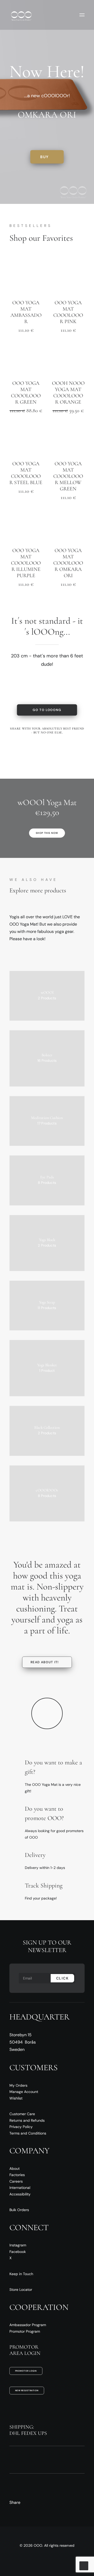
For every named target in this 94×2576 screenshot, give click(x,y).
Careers (16, 2181)
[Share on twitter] (30, 742)
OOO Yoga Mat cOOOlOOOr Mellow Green (68, 476)
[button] (82, 15)
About (14, 2168)
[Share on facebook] (19, 742)
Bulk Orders (19, 2210)
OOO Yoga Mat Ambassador (26, 312)
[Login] (58, 15)
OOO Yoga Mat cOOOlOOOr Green (26, 393)
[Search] (50, 15)
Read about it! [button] (45, 1662)
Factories (17, 2175)
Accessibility (20, 2194)
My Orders (18, 2085)
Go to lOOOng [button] (47, 710)
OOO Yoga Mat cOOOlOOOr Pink (68, 312)
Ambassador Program (28, 2325)
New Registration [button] (27, 2390)
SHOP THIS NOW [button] (47, 833)
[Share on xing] (47, 752)
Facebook (18, 2252)
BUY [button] (44, 157)
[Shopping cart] (67, 15)
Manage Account (24, 2092)
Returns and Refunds (27, 2120)
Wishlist (16, 2098)
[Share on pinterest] (52, 742)
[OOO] (21, 15)
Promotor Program (25, 2331)
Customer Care (22, 2114)
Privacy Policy (21, 2127)
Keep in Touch (21, 2274)
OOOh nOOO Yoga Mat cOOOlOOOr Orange (68, 393)
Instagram (18, 2245)
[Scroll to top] (84, 2565)
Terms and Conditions (28, 2133)
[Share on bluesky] (36, 752)
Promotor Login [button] (26, 2371)
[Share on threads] (41, 742)
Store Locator (21, 2290)
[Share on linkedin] (63, 742)
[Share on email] (58, 752)
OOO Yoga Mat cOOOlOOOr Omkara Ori (68, 563)
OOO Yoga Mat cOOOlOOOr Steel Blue (26, 473)
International (20, 2188)
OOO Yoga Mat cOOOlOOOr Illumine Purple (26, 563)
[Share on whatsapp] (74, 742)
